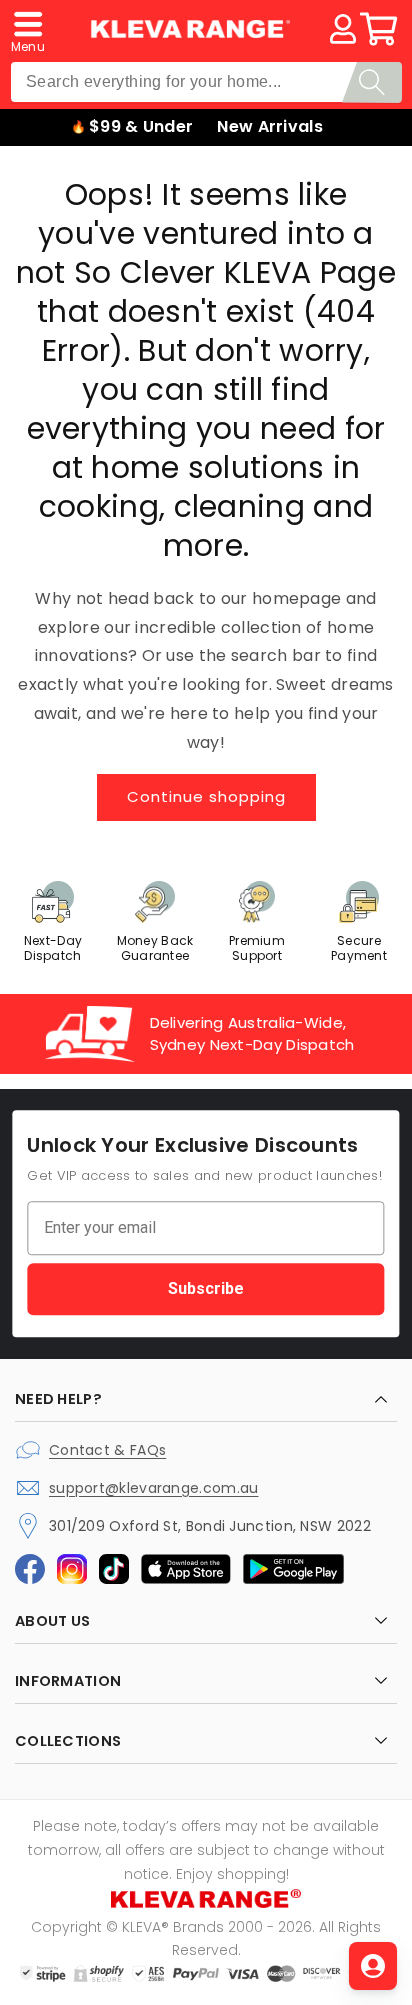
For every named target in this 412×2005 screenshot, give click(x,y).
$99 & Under (141, 126)
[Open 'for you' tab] (373, 1966)
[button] (28, 29)
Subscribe (206, 1288)
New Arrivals (270, 126)
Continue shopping (206, 796)
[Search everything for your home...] (372, 82)
